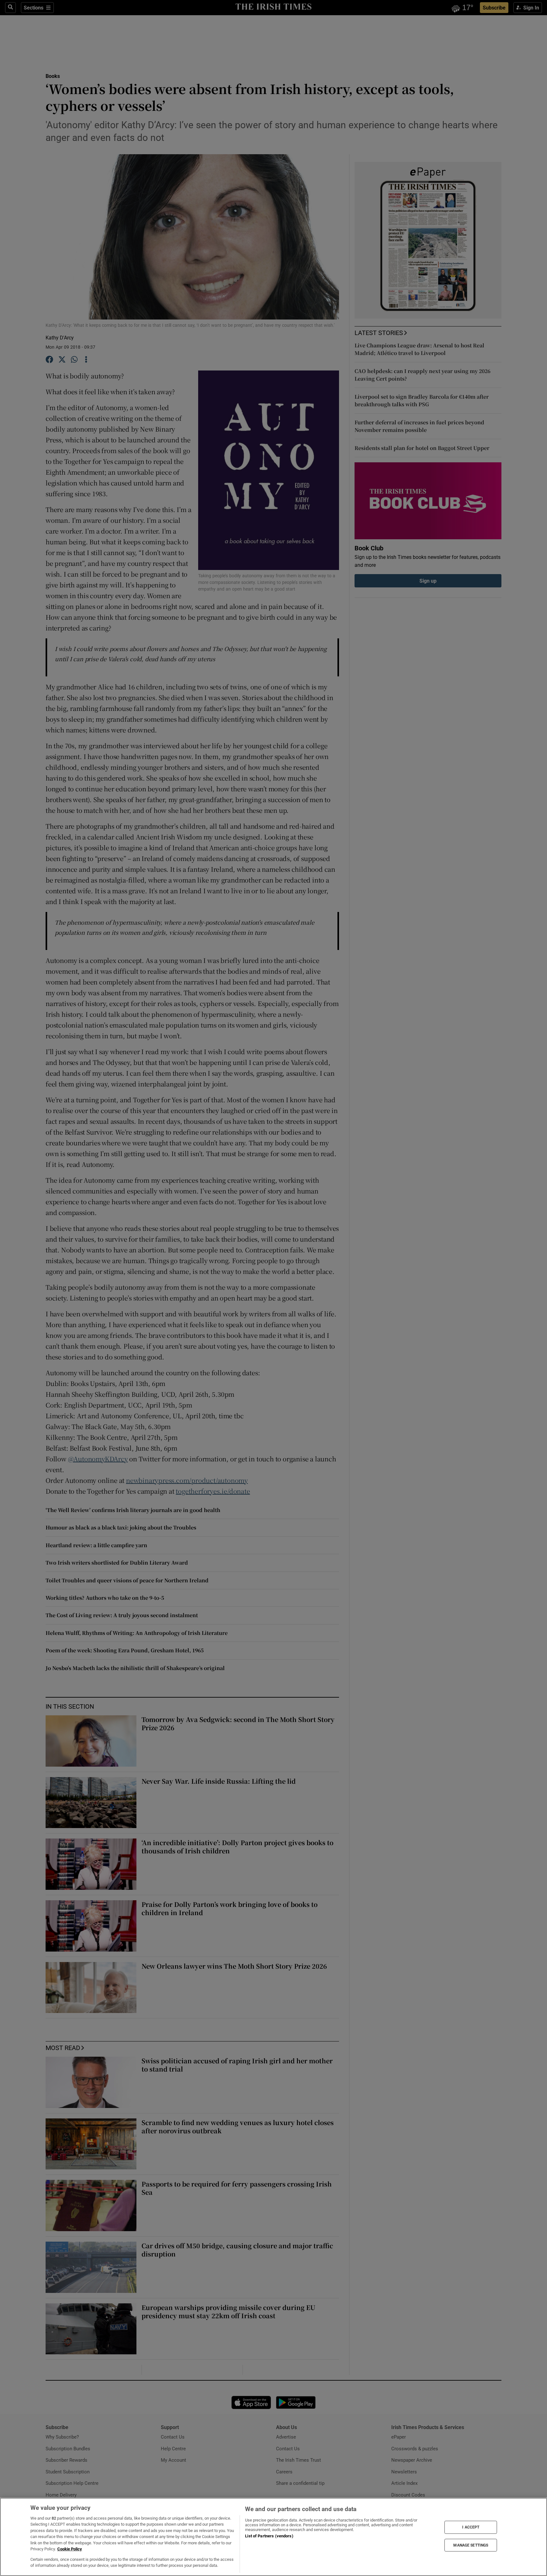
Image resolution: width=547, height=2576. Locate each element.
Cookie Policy (70, 2549)
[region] (273, 2537)
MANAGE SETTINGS (471, 2545)
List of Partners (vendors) (269, 2536)
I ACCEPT (471, 2527)
